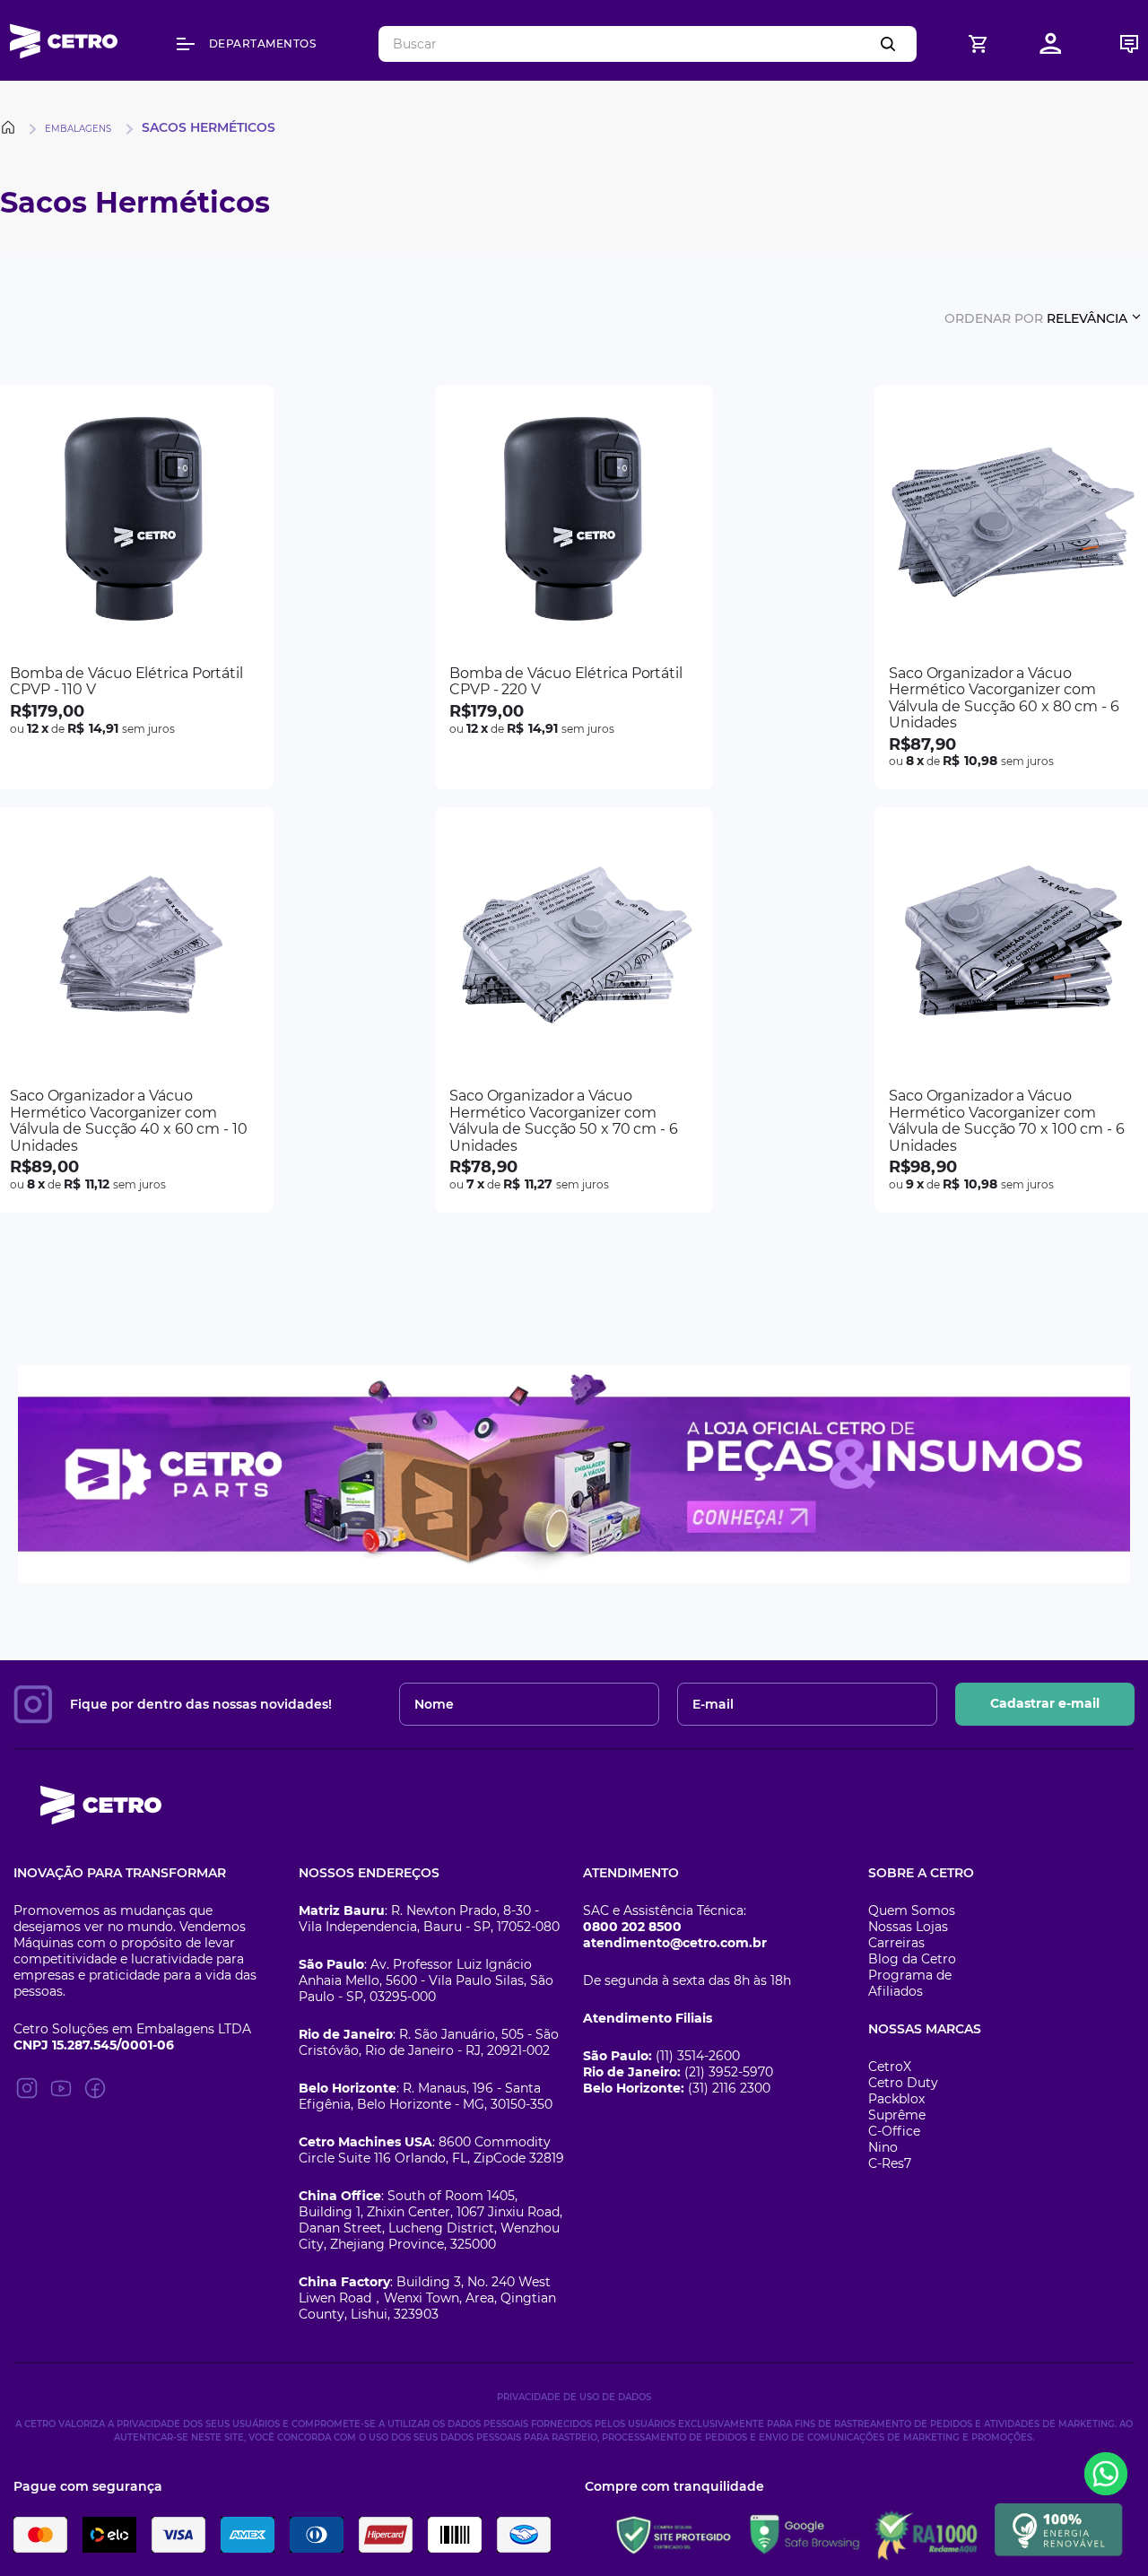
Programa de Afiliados (910, 1983)
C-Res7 (890, 2163)
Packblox (896, 2099)
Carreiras (896, 1943)
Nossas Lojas (908, 1927)
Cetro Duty (903, 2083)
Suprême (897, 2115)
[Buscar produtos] (891, 44)
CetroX (890, 2067)
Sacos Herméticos (209, 127)
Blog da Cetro (912, 1959)
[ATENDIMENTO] (1129, 44)
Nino (883, 2147)
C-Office (894, 2131)
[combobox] (648, 44)
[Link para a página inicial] (11, 127)
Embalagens (78, 129)
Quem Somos (912, 1910)
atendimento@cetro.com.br (675, 1943)
